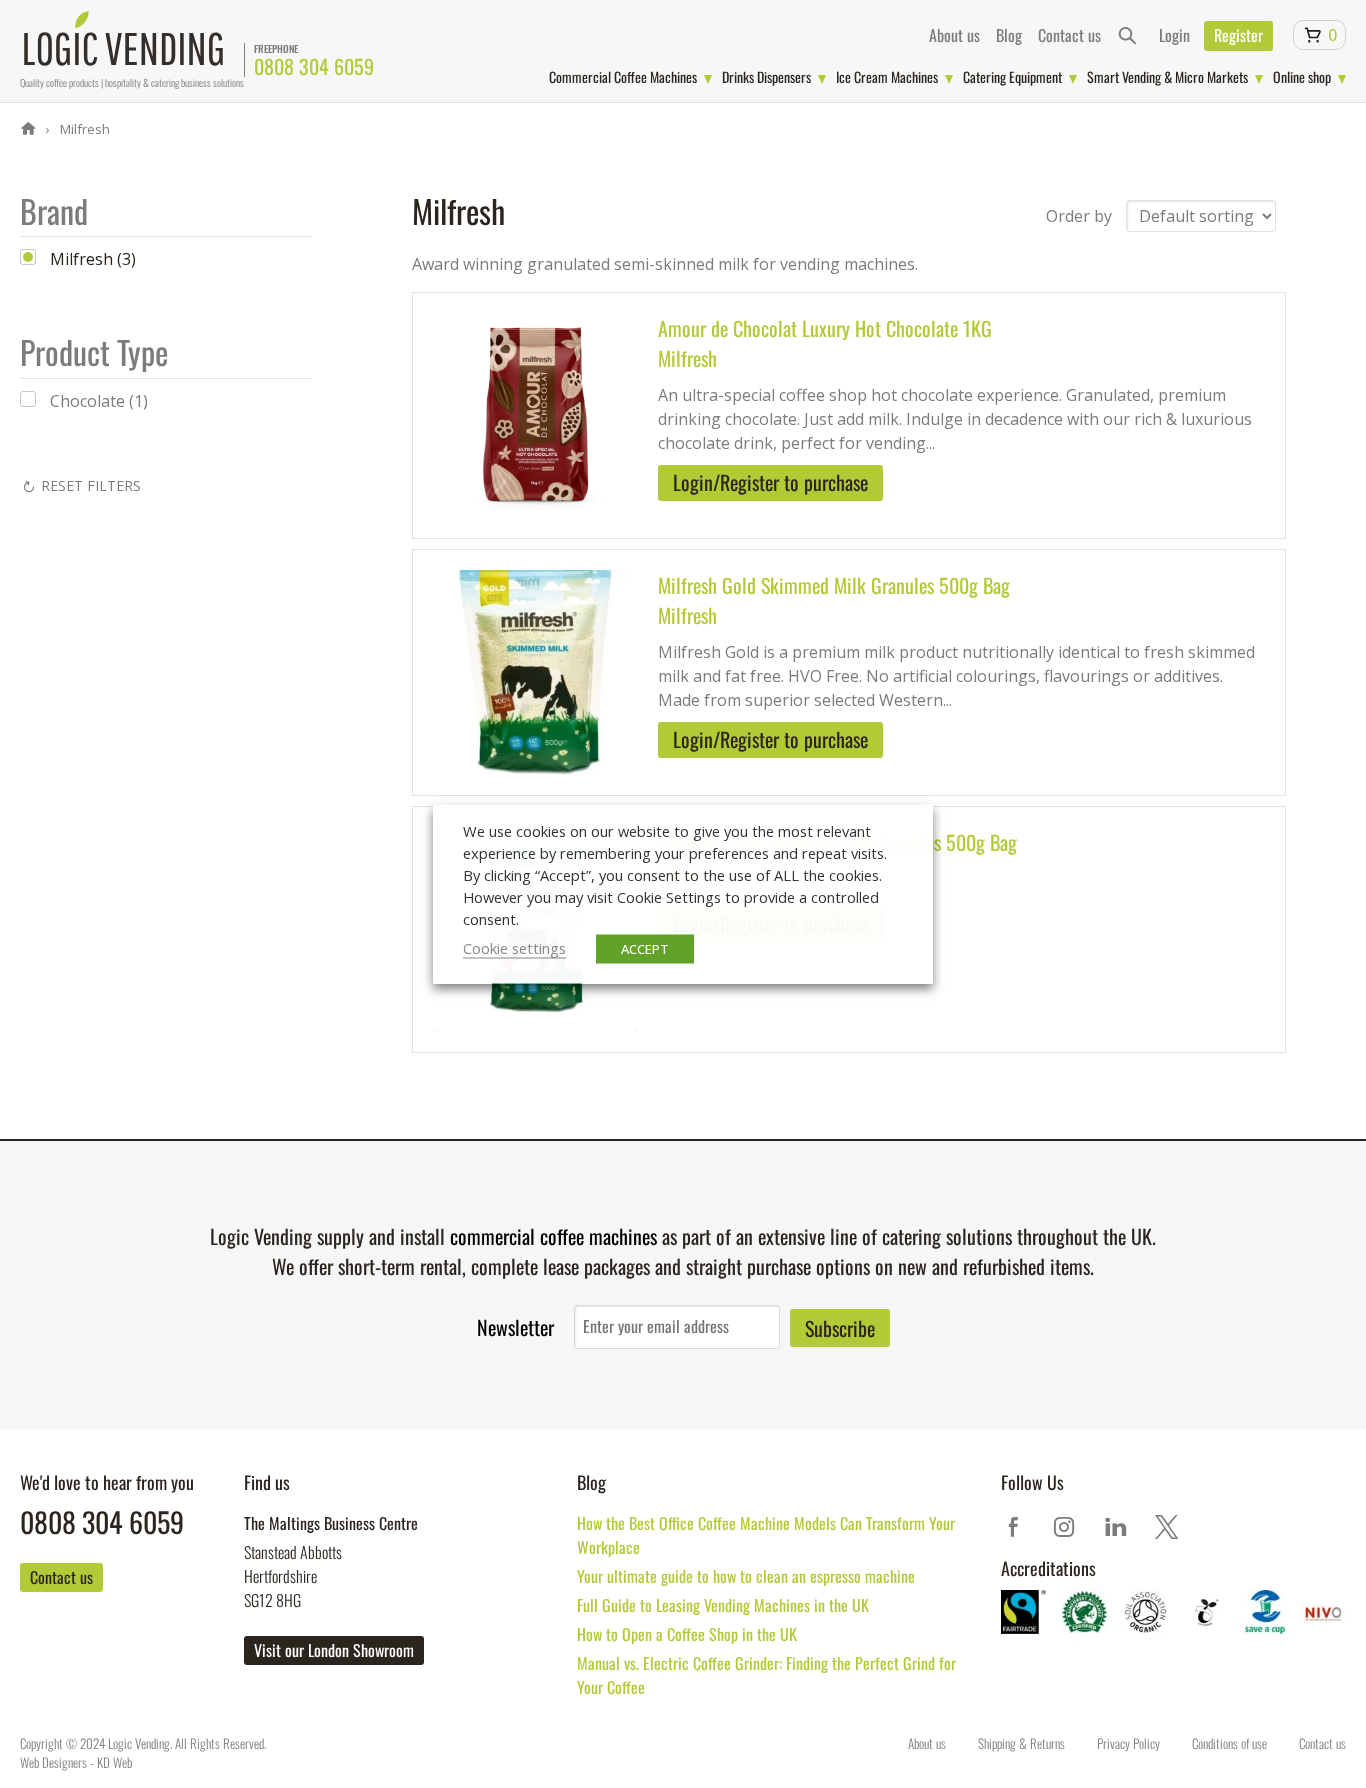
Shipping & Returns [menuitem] (1021, 1743)
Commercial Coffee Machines (623, 76)
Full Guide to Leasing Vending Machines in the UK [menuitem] (723, 1605)
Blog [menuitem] (1009, 35)
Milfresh (83, 129)
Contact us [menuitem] (1069, 35)
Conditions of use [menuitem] (1229, 1743)
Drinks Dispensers (766, 76)
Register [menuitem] (1238, 35)
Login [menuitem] (1174, 35)
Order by (1079, 216)
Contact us (61, 1577)
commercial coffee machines (553, 1236)
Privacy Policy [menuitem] (1128, 1743)
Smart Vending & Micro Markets (1167, 76)
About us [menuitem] (954, 35)
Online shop (1302, 76)
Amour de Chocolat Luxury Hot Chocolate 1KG (825, 328)
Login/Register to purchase (770, 482)
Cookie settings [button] (514, 948)
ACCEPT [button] (645, 949)
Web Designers (53, 1762)
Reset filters (91, 485)
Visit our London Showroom (334, 1650)
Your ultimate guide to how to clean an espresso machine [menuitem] (746, 1576)
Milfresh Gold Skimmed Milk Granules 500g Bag (834, 585)
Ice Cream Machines (887, 76)
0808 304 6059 (314, 66)
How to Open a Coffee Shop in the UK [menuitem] (687, 1634)
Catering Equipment (1012, 76)
